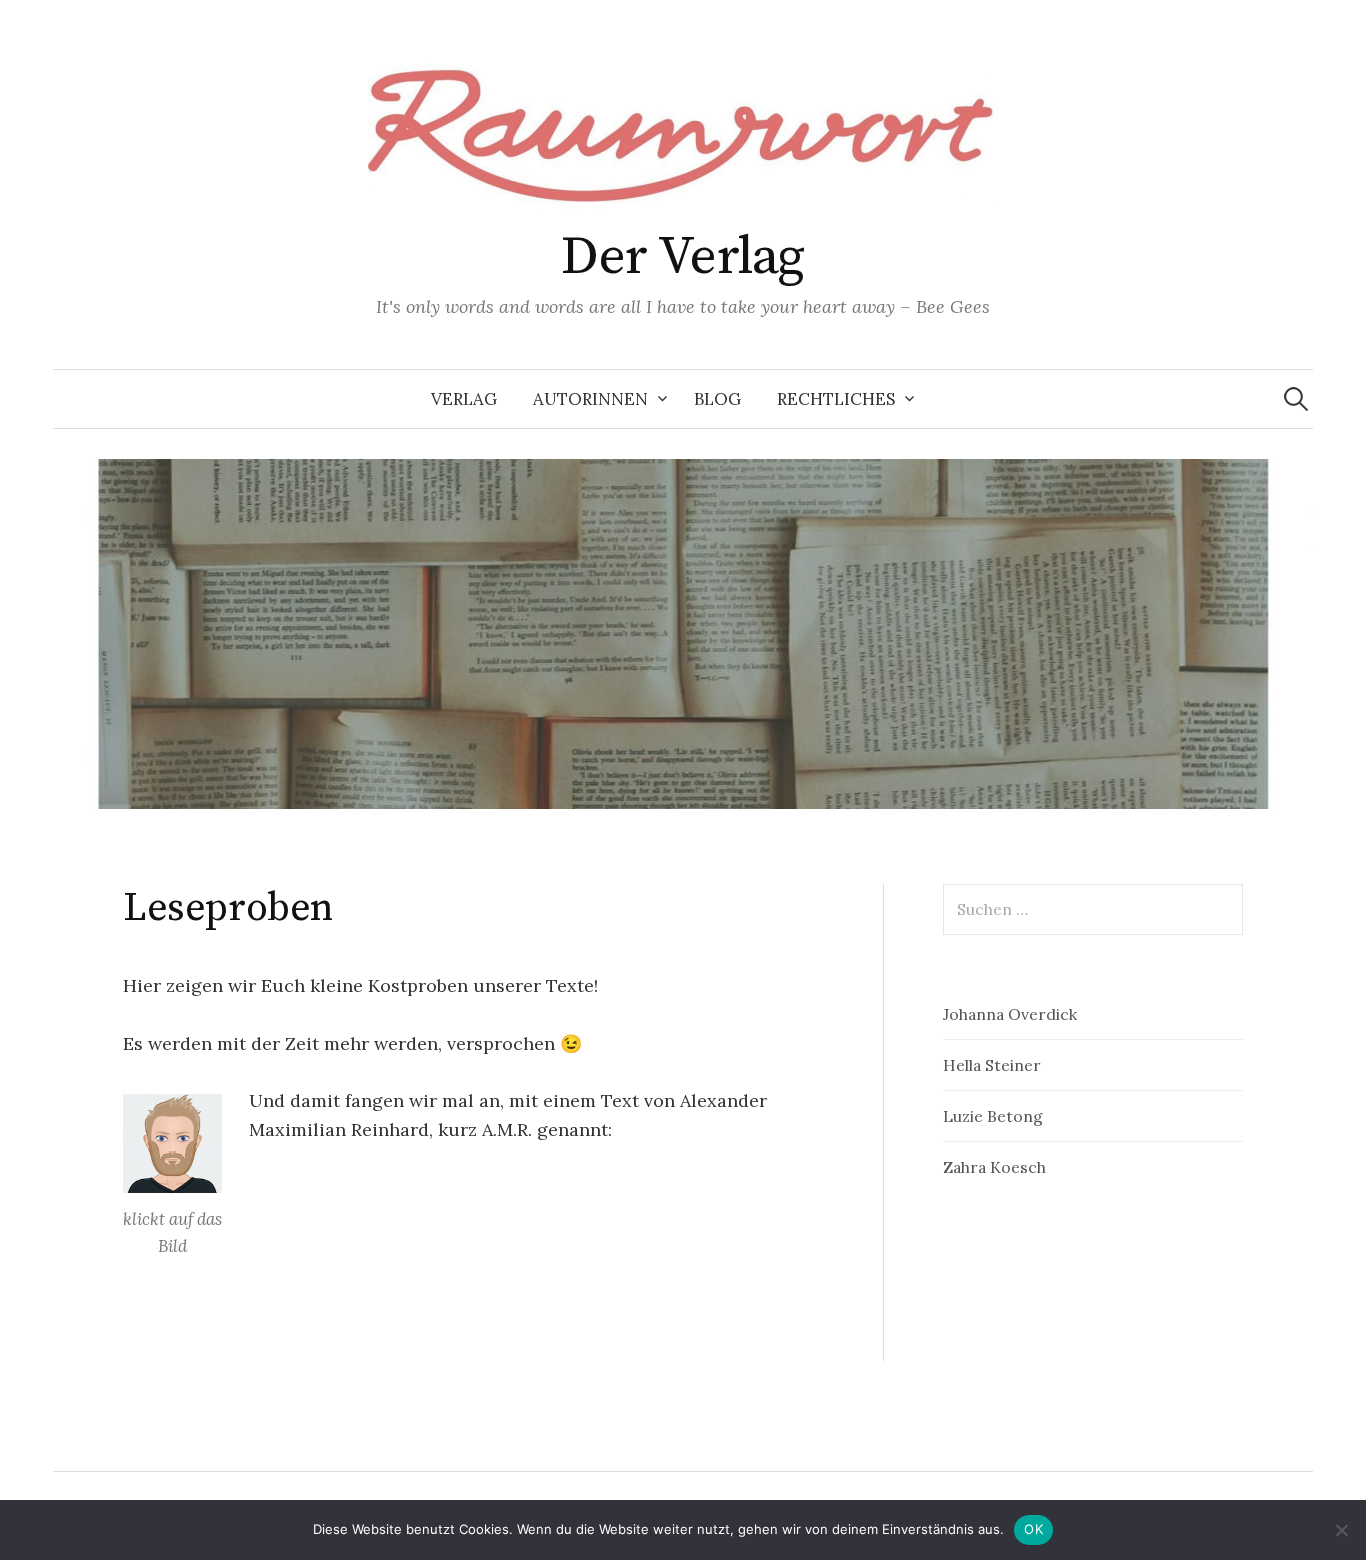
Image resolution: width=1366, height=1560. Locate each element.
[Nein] (1341, 1530)
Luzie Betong (993, 1116)
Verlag (464, 399)
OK (1033, 1529)
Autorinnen (590, 399)
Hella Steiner (992, 1065)
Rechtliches (836, 399)
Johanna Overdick (1010, 1014)
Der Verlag (683, 257)
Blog (717, 399)
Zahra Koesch (994, 1167)
